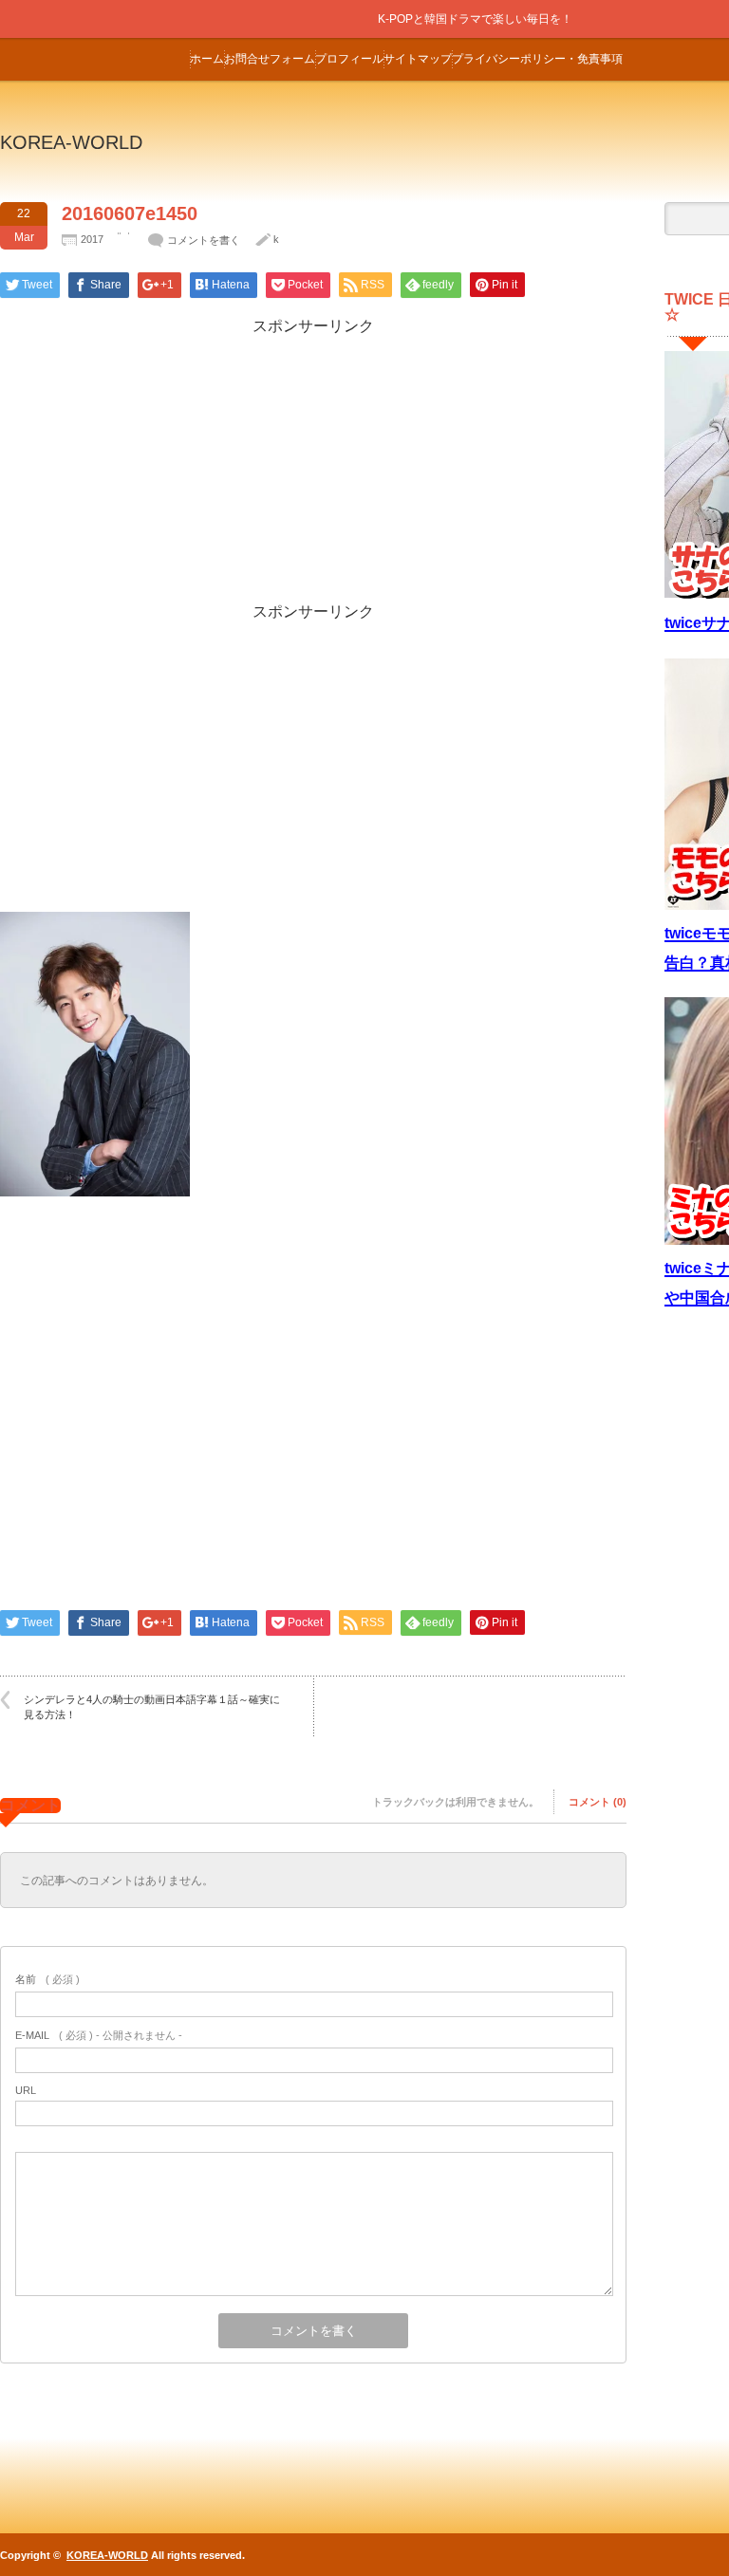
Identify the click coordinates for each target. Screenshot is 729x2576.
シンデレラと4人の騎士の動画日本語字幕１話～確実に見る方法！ (152, 1706)
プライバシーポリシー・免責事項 (537, 59)
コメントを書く (204, 240)
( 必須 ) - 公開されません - (99, 2035)
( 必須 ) (47, 1979)
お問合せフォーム (270, 59)
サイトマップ (418, 59)
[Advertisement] (313, 470)
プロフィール (349, 59)
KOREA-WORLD (71, 142)
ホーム (207, 59)
